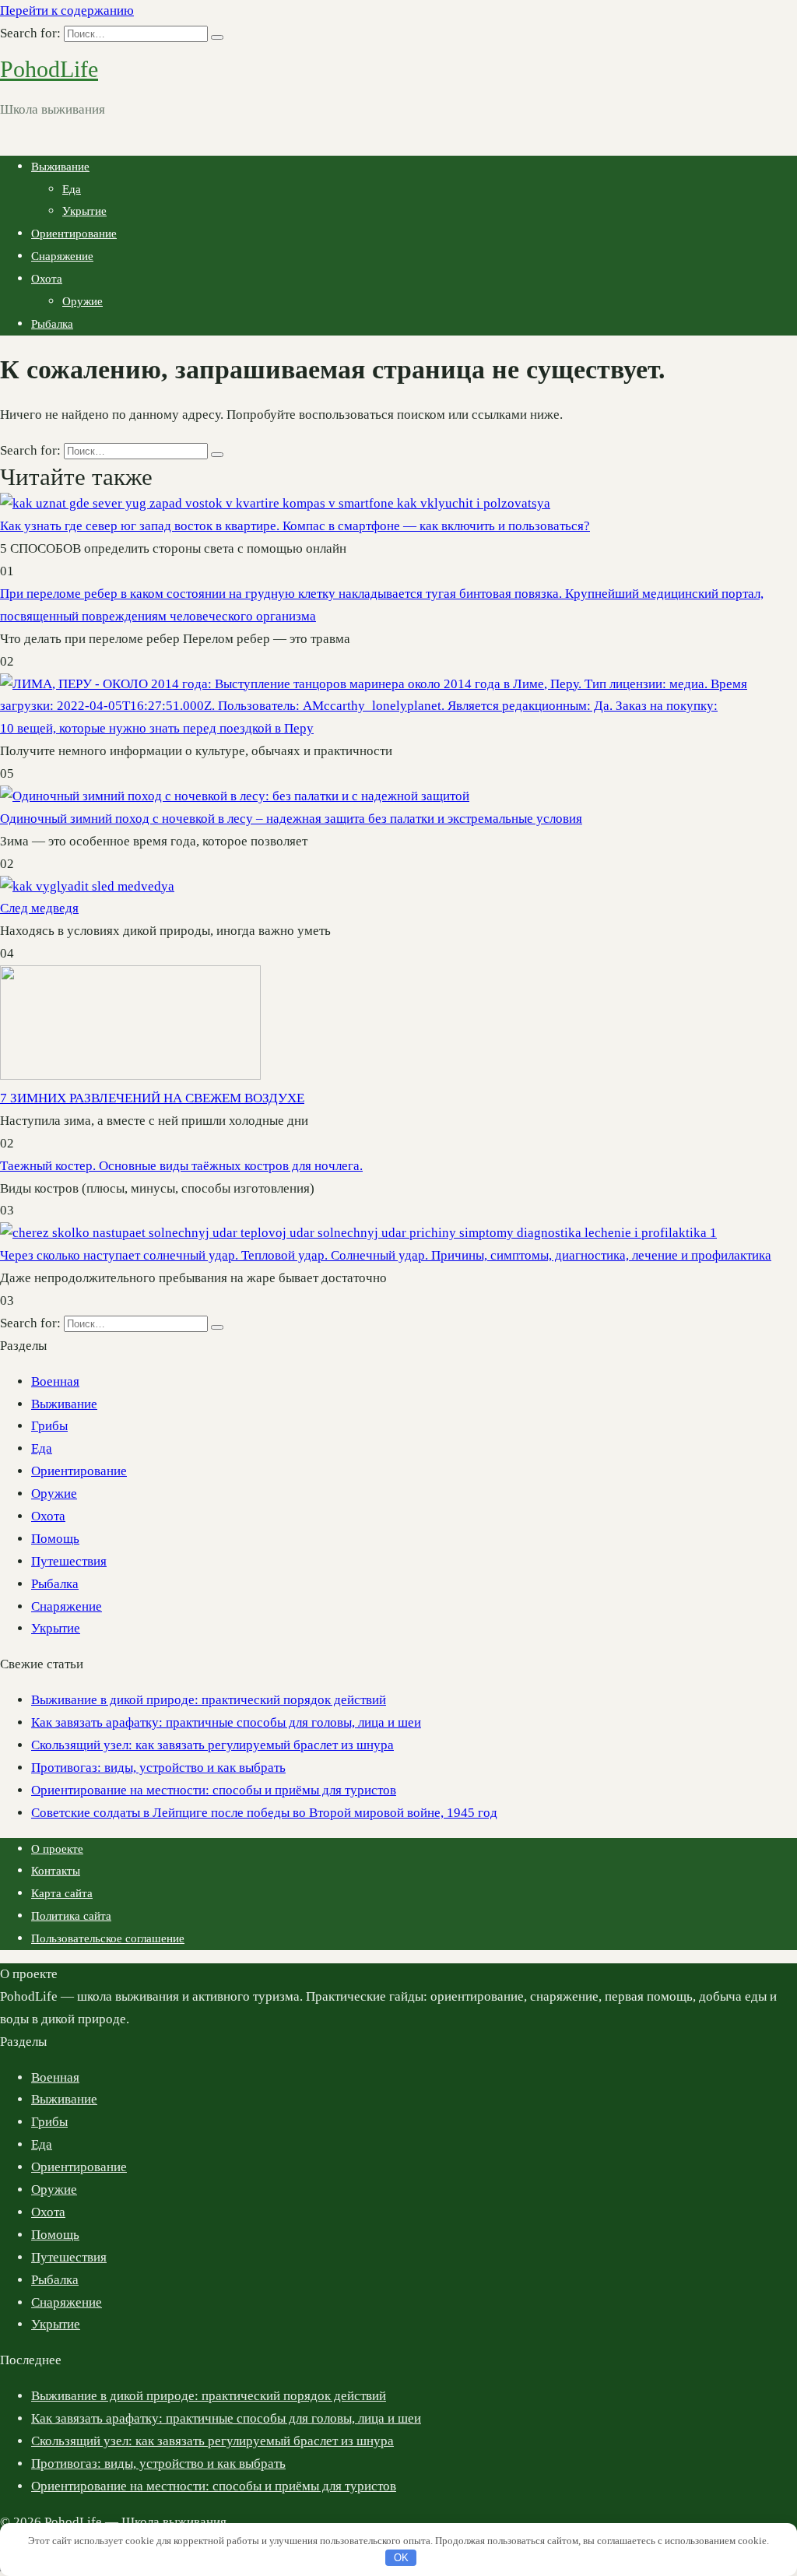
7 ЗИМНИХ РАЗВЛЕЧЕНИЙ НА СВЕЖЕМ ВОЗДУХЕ (152, 1098)
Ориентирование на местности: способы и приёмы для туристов (214, 1790)
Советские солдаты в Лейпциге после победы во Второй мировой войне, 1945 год (264, 1813)
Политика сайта (71, 1916)
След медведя (39, 908)
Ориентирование (74, 234)
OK (401, 2558)
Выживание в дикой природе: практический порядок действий (209, 1700)
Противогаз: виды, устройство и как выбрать (158, 1768)
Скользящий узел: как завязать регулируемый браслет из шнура (212, 1745)
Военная (55, 1381)
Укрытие (84, 211)
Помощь (55, 1539)
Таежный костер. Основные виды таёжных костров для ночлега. (181, 1166)
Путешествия (69, 1561)
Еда (72, 189)
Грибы (49, 1426)
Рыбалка (52, 324)
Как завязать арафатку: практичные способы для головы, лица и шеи (226, 1722)
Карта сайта (62, 1893)
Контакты (56, 1871)
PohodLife (49, 69)
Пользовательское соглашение (108, 1938)
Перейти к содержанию (67, 11)
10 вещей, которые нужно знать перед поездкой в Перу (157, 728)
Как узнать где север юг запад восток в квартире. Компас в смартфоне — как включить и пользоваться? (295, 526)
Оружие (83, 301)
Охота (47, 279)
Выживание (60, 167)
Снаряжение (62, 256)
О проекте (57, 1849)
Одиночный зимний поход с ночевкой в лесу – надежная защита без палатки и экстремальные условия (291, 819)
